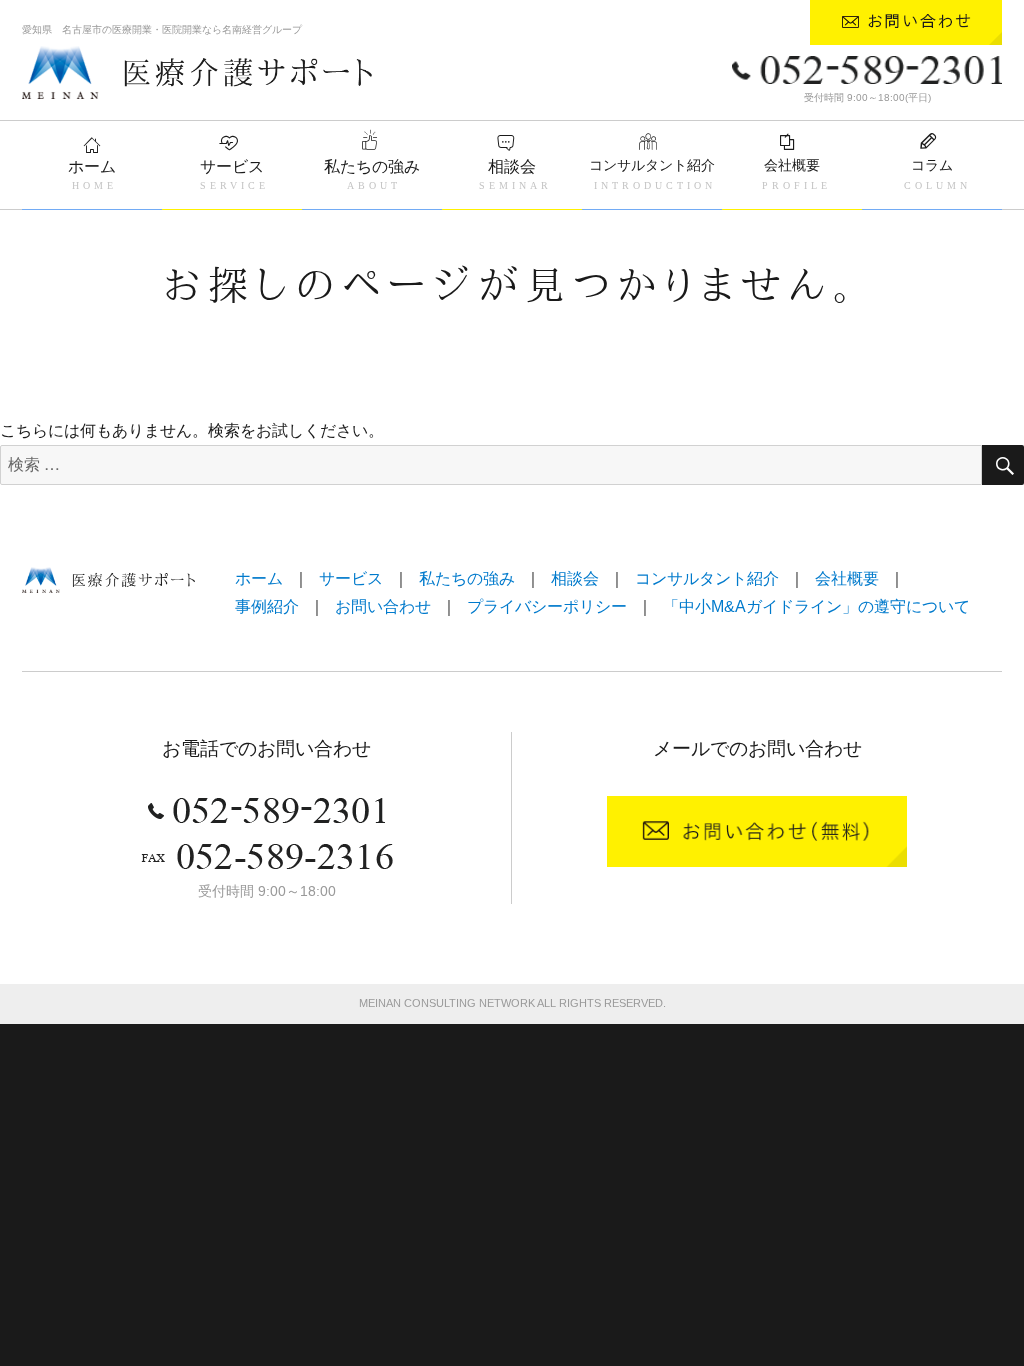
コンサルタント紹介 (652, 165)
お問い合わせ (383, 606)
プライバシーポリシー (547, 606)
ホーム (92, 166)
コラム (932, 165)
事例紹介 (267, 606)
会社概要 (792, 165)
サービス (232, 166)
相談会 (512, 166)
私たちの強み (372, 166)
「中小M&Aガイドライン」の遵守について (816, 606)
